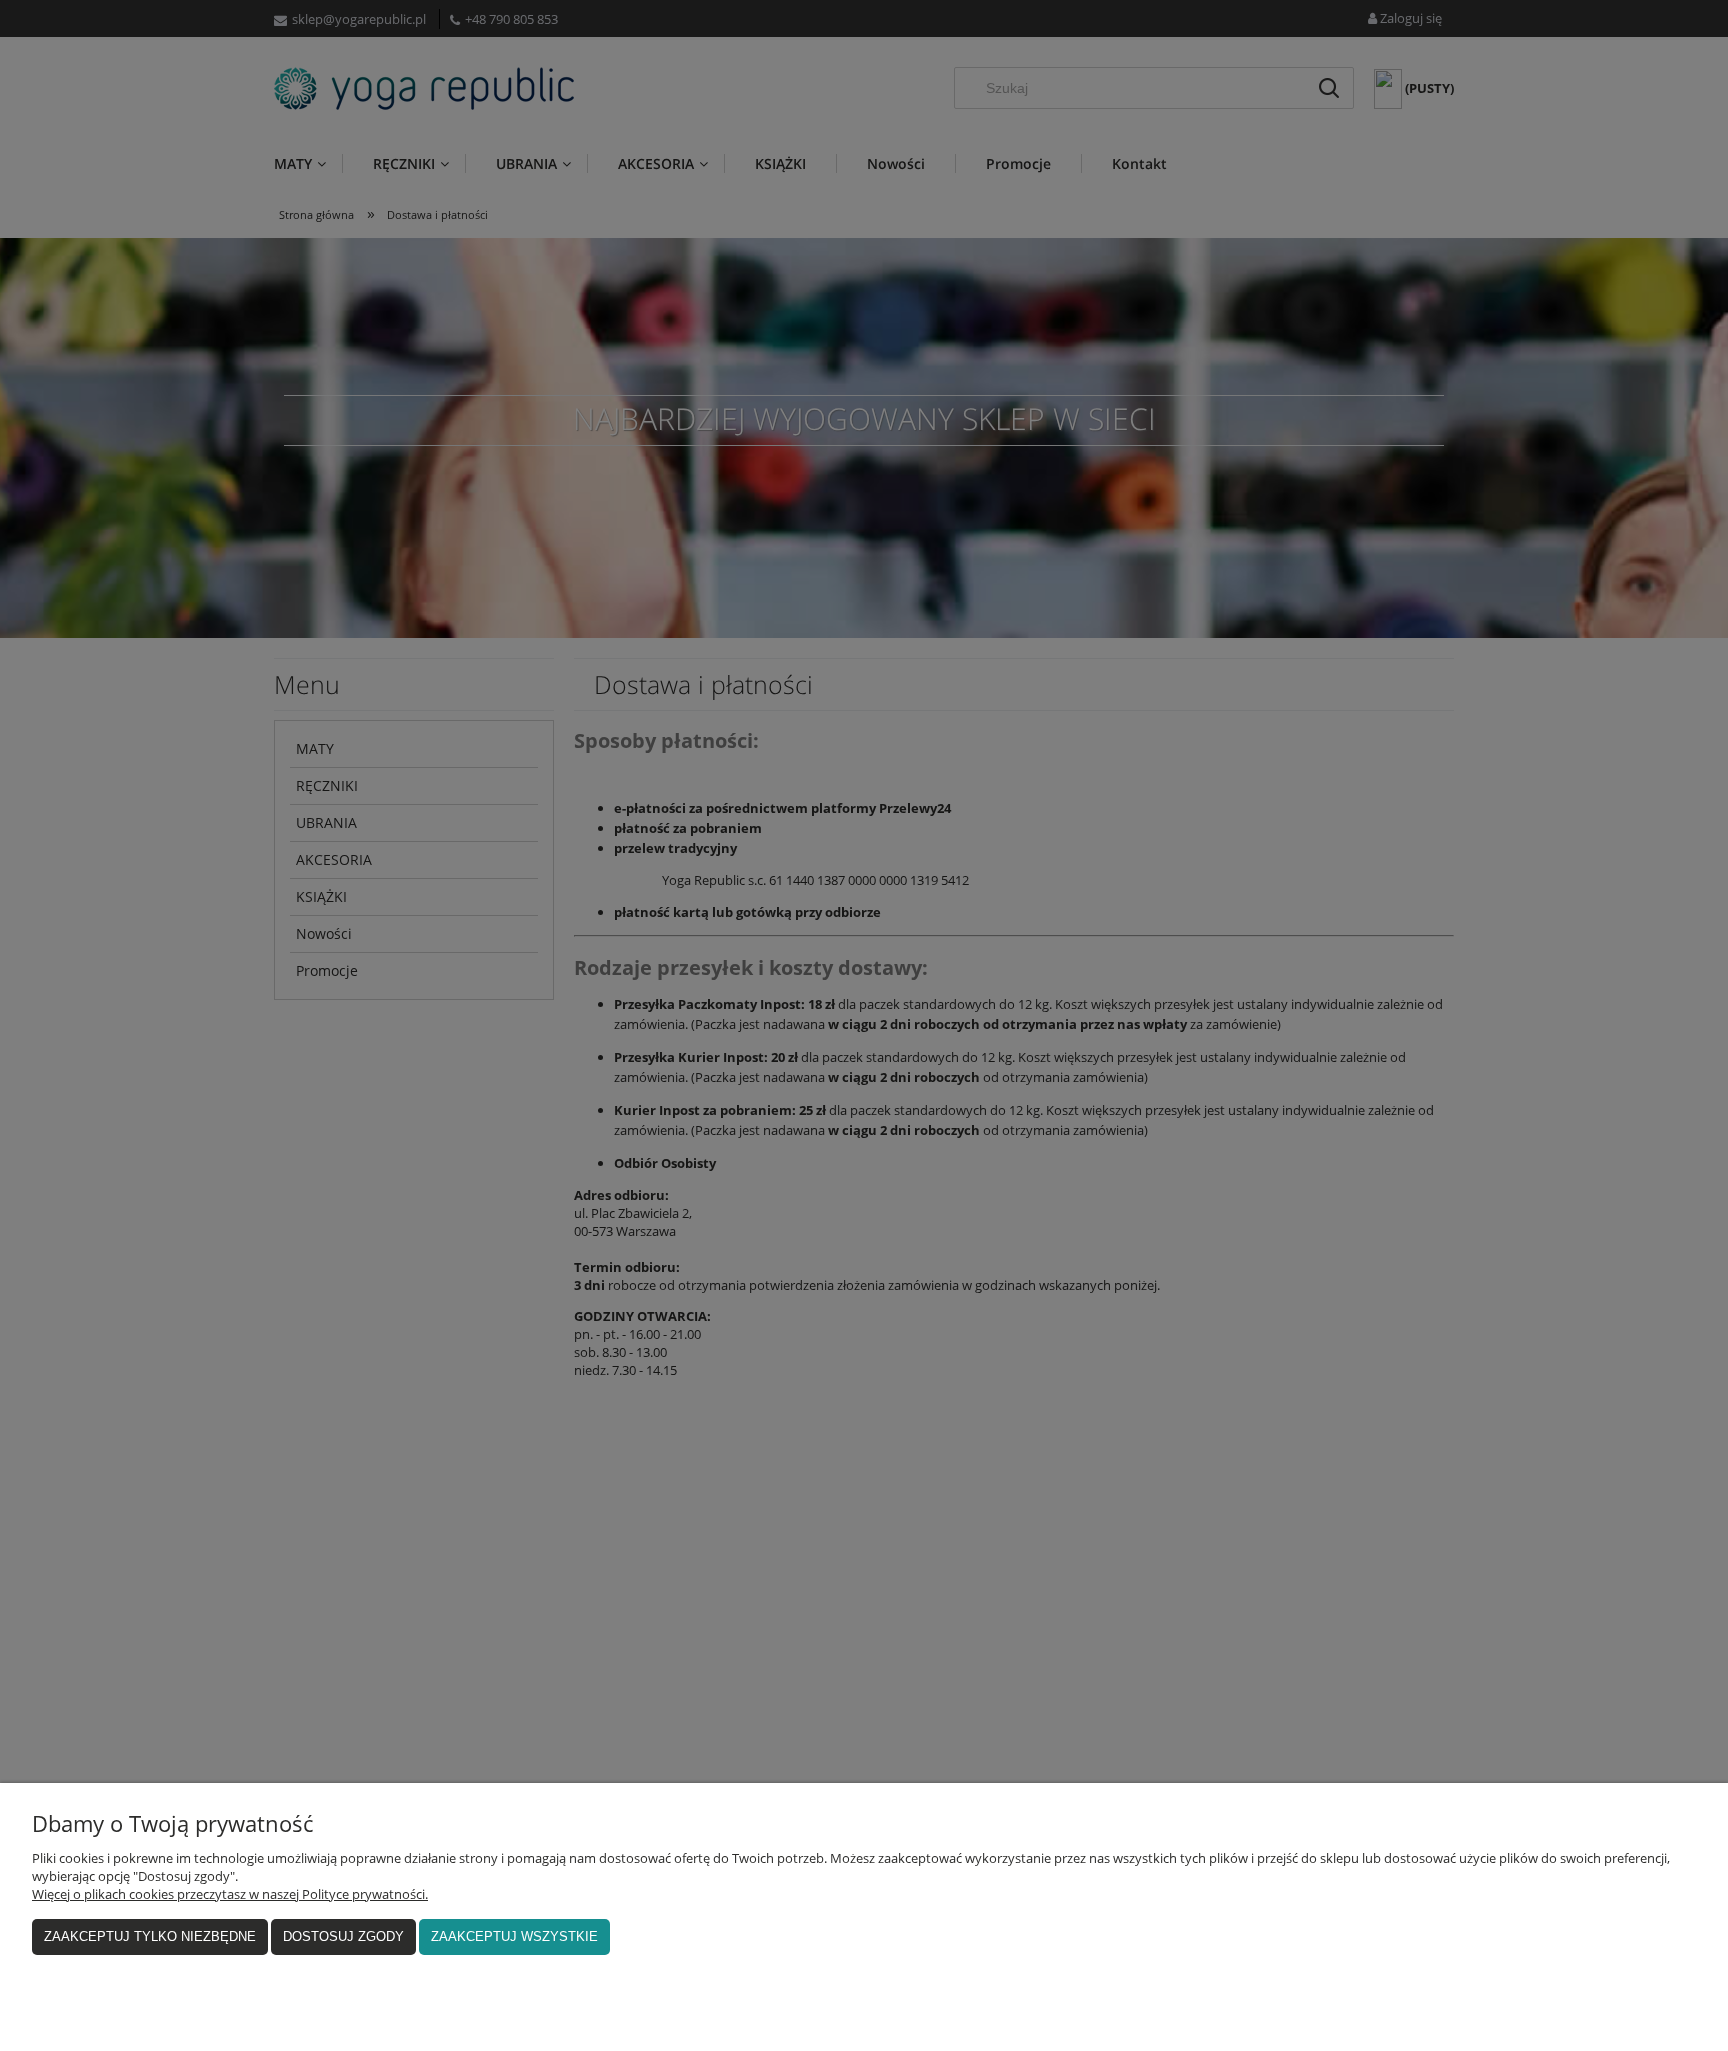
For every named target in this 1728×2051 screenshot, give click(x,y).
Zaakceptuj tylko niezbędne (150, 1936)
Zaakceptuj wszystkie (514, 1936)
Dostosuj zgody (343, 1936)
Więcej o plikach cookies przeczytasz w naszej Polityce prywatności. (230, 1894)
